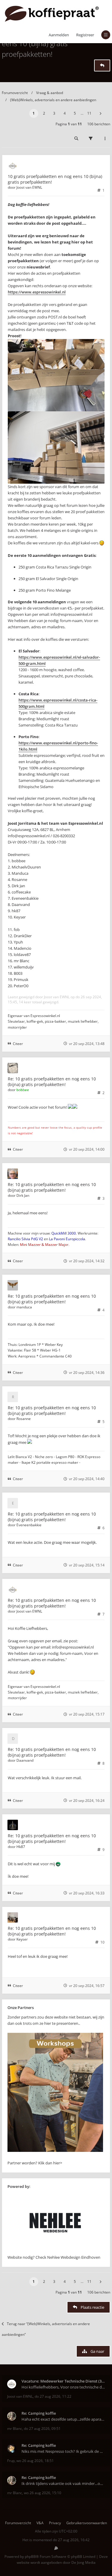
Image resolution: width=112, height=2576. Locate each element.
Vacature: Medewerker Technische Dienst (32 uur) (63, 2381)
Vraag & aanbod (50, 93)
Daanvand (25, 1760)
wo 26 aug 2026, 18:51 (35, 2461)
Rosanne (24, 1419)
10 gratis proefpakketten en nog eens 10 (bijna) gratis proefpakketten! (53, 43)
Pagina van (69, 124)
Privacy (55, 2523)
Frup (11, 2461)
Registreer (85, 35)
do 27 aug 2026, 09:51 (42, 2429)
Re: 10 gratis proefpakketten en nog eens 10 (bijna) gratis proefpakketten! (52, 1082)
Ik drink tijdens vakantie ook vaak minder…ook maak (63, 2483)
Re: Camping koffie (39, 2413)
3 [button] (54, 113)
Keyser (22, 1939)
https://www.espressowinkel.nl (37, 292)
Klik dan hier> (50, 2163)
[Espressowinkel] (55, 2150)
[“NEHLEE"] (55, 2251)
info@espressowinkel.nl (71, 614)
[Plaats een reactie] (102, 65)
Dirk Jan (23, 1195)
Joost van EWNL (29, 187)
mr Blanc (15, 2429)
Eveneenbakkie (29, 1525)
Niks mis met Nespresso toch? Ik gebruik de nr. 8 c (63, 2451)
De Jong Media (83, 2562)
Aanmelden (59, 35)
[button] (100, 113)
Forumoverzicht (15, 93)
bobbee (23, 1090)
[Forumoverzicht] (52, 13)
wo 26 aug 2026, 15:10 (43, 2493)
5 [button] (75, 113)
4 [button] (65, 113)
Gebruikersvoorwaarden (87, 2523)
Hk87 (21, 1847)
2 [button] (44, 113)
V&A (40, 2523)
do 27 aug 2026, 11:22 (53, 2396)
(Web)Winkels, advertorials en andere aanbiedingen (53, 100)
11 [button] (89, 113)
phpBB (30, 2557)
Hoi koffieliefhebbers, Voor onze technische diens (63, 2387)
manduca (24, 1307)
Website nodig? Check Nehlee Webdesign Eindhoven (54, 2257)
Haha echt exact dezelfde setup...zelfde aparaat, (63, 2419)
